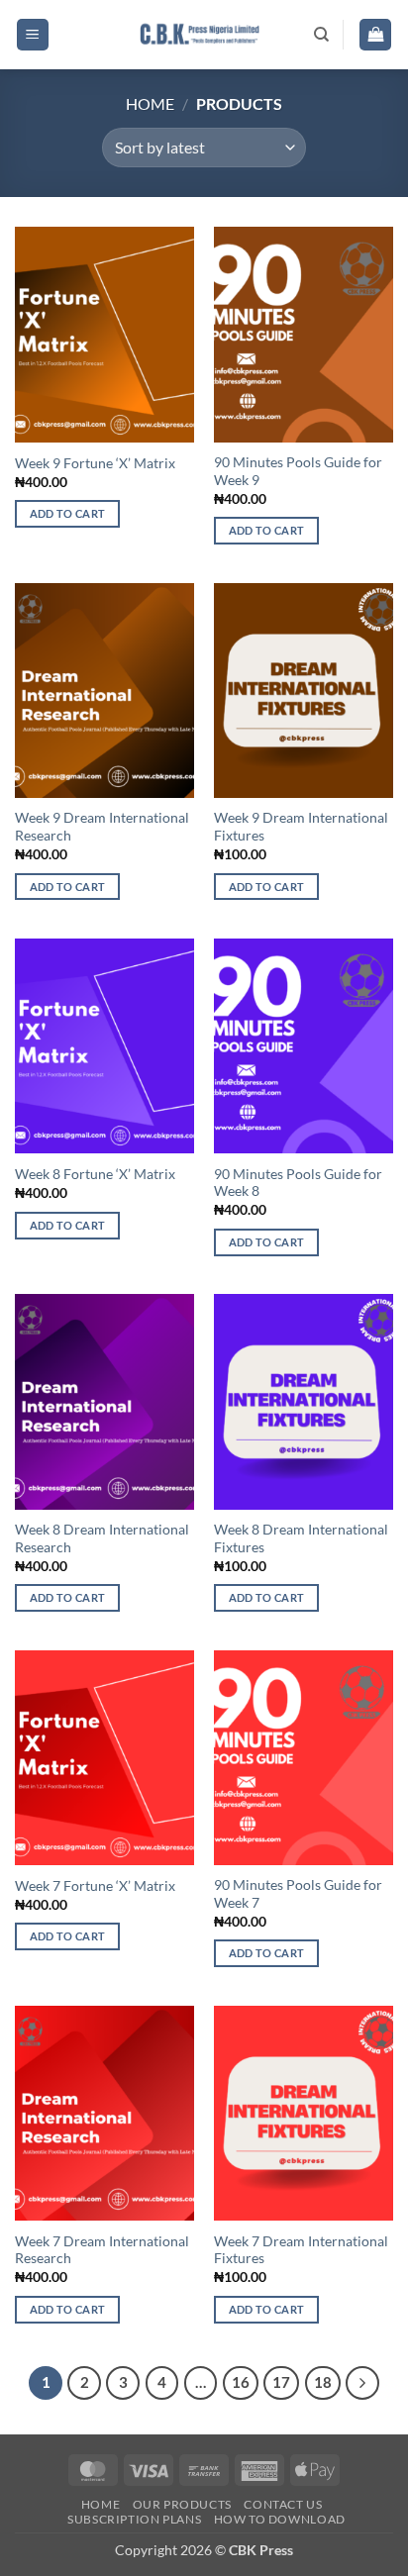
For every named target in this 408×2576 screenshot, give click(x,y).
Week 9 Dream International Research (102, 827)
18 (323, 2382)
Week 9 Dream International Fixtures (301, 827)
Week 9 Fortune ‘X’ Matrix (95, 463)
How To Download (280, 2519)
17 (281, 2382)
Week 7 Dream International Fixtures (301, 2250)
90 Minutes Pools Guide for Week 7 (298, 1894)
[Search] (321, 35)
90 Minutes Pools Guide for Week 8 (298, 1183)
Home (150, 103)
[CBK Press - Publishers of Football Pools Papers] (200, 35)
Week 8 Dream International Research (102, 1538)
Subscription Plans (134, 2519)
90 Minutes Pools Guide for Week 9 (298, 471)
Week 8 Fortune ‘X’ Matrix (95, 1174)
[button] (33, 35)
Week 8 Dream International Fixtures (301, 1538)
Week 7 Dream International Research (102, 2250)
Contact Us (283, 2504)
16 (241, 2382)
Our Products (182, 2504)
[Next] (362, 2383)
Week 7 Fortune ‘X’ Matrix (95, 1886)
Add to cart (68, 513)
